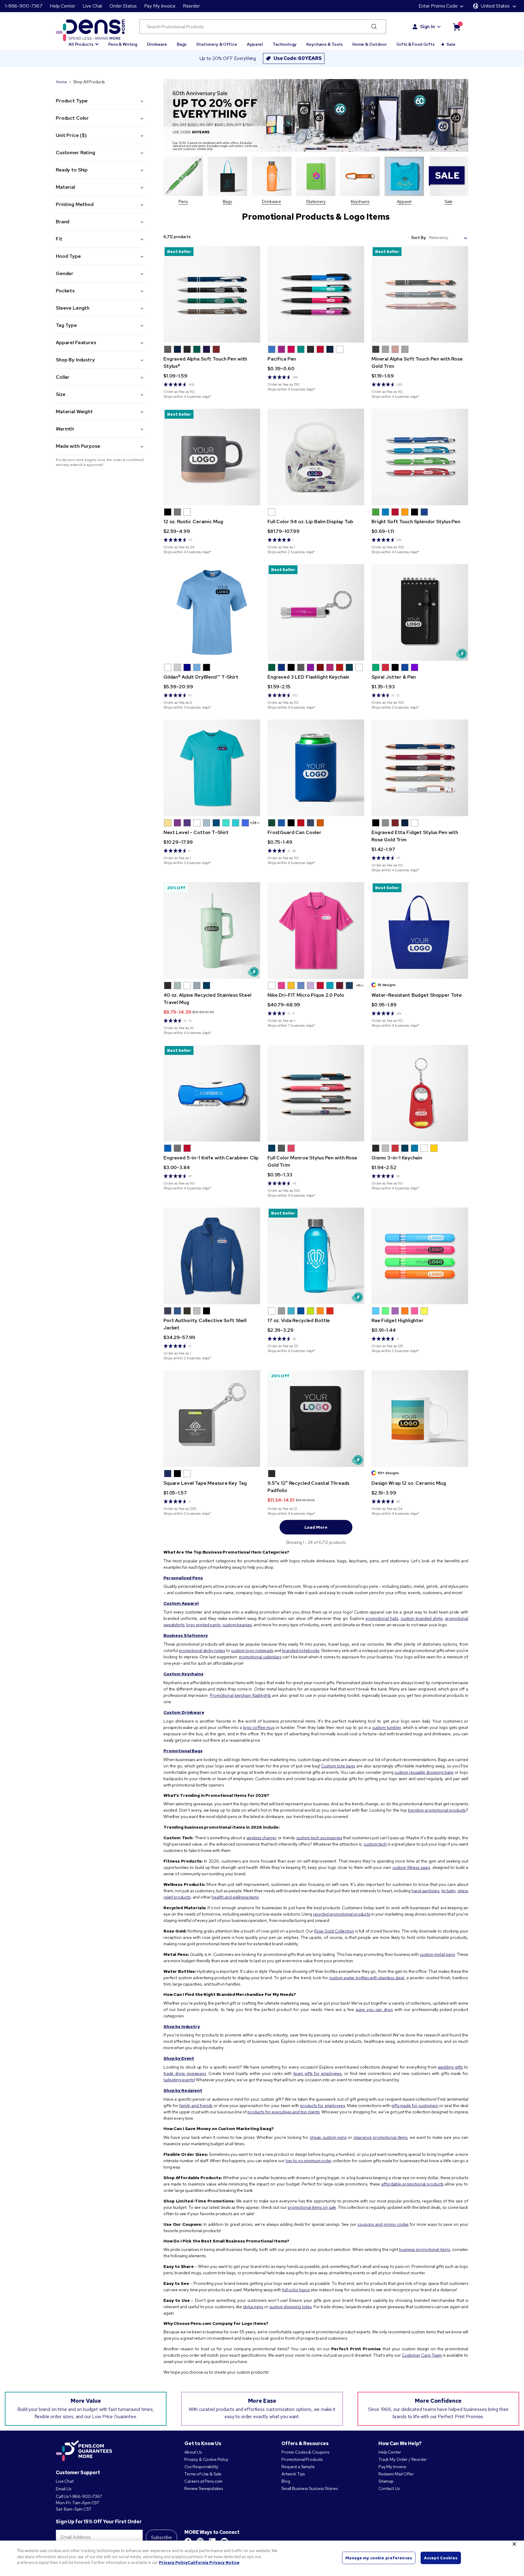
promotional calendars (260, 1657)
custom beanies (237, 1625)
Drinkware (157, 44)
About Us (193, 2452)
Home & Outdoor (369, 44)
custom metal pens (437, 1954)
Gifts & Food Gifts (415, 44)
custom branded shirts (422, 1618)
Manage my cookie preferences (379, 2558)
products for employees (323, 2106)
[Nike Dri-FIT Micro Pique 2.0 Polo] (316, 931)
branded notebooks (301, 1650)
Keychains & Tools (324, 44)
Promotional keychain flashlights (240, 1695)
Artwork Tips (293, 2474)
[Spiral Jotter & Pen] (420, 612)
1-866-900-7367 (24, 6)
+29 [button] (253, 823)
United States (495, 6)
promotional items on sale (312, 2207)
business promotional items (425, 2249)
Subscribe (161, 2537)
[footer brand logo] (84, 2451)
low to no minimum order (309, 2161)
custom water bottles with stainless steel (367, 1978)
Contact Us (389, 2488)
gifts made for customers (415, 2106)
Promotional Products (302, 2459)
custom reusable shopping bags (424, 1772)
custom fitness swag (411, 1867)
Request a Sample (298, 2467)
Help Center (62, 6)
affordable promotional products (412, 2184)
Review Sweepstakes (203, 2488)
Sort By (418, 238)
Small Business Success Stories (310, 2488)
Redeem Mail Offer (396, 2474)
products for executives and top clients (284, 2112)
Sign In (427, 27)
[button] (84, 42)
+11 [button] (358, 986)
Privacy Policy (173, 2563)
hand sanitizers (425, 1891)
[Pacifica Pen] (316, 294)
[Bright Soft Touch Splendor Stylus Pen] (420, 457)
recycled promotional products (342, 1914)
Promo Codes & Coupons (305, 2452)
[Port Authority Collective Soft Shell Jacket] (212, 1256)
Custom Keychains (183, 1674)
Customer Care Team (422, 2355)
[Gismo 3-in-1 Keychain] (420, 1093)
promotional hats (382, 1618)
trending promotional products (437, 1810)
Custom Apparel (181, 1603)
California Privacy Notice (214, 2563)
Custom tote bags (338, 1766)
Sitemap (386, 2481)
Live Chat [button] (92, 6)
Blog (286, 2481)
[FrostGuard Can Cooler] (316, 768)
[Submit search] (374, 27)
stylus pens (253, 2307)
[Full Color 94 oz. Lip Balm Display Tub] (316, 457)
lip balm (448, 1891)
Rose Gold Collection (334, 1931)
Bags (182, 44)
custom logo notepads (252, 1650)
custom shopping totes (291, 2307)
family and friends (196, 2106)
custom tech (375, 1844)
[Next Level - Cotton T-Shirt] (212, 768)
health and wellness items (235, 1897)
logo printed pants (203, 1625)
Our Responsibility (201, 2467)
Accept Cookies (441, 2558)
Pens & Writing (123, 44)
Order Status (123, 6)
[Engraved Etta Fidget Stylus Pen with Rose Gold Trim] (420, 768)
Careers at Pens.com (203, 2481)
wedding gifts (450, 2067)
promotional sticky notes (202, 1650)
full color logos (296, 2290)
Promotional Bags (183, 1751)
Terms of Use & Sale (203, 2474)
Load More (316, 1527)
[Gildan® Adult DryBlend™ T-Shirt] (212, 612)
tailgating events (179, 2080)
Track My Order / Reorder (403, 2459)
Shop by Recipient (183, 2090)
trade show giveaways (185, 2073)
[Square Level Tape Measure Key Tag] (212, 1419)
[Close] (514, 2544)
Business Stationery (186, 1635)
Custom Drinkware (184, 1712)
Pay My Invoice (160, 6)
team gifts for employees (317, 2073)
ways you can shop (374, 2009)
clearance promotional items (380, 2137)
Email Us (64, 2489)
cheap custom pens (328, 2137)
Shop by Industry (182, 2026)
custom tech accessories (319, 1838)
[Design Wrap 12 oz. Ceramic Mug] (420, 1419)
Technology (285, 44)
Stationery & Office (217, 44)
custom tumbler (386, 1727)
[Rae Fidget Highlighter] (420, 1256)
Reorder (191, 6)
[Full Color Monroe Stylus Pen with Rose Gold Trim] (316, 1093)
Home (61, 82)
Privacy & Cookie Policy (206, 2459)
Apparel (255, 44)
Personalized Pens (183, 1578)
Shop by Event (179, 2058)
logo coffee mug (259, 1727)
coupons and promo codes (383, 2224)
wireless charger (262, 1838)
